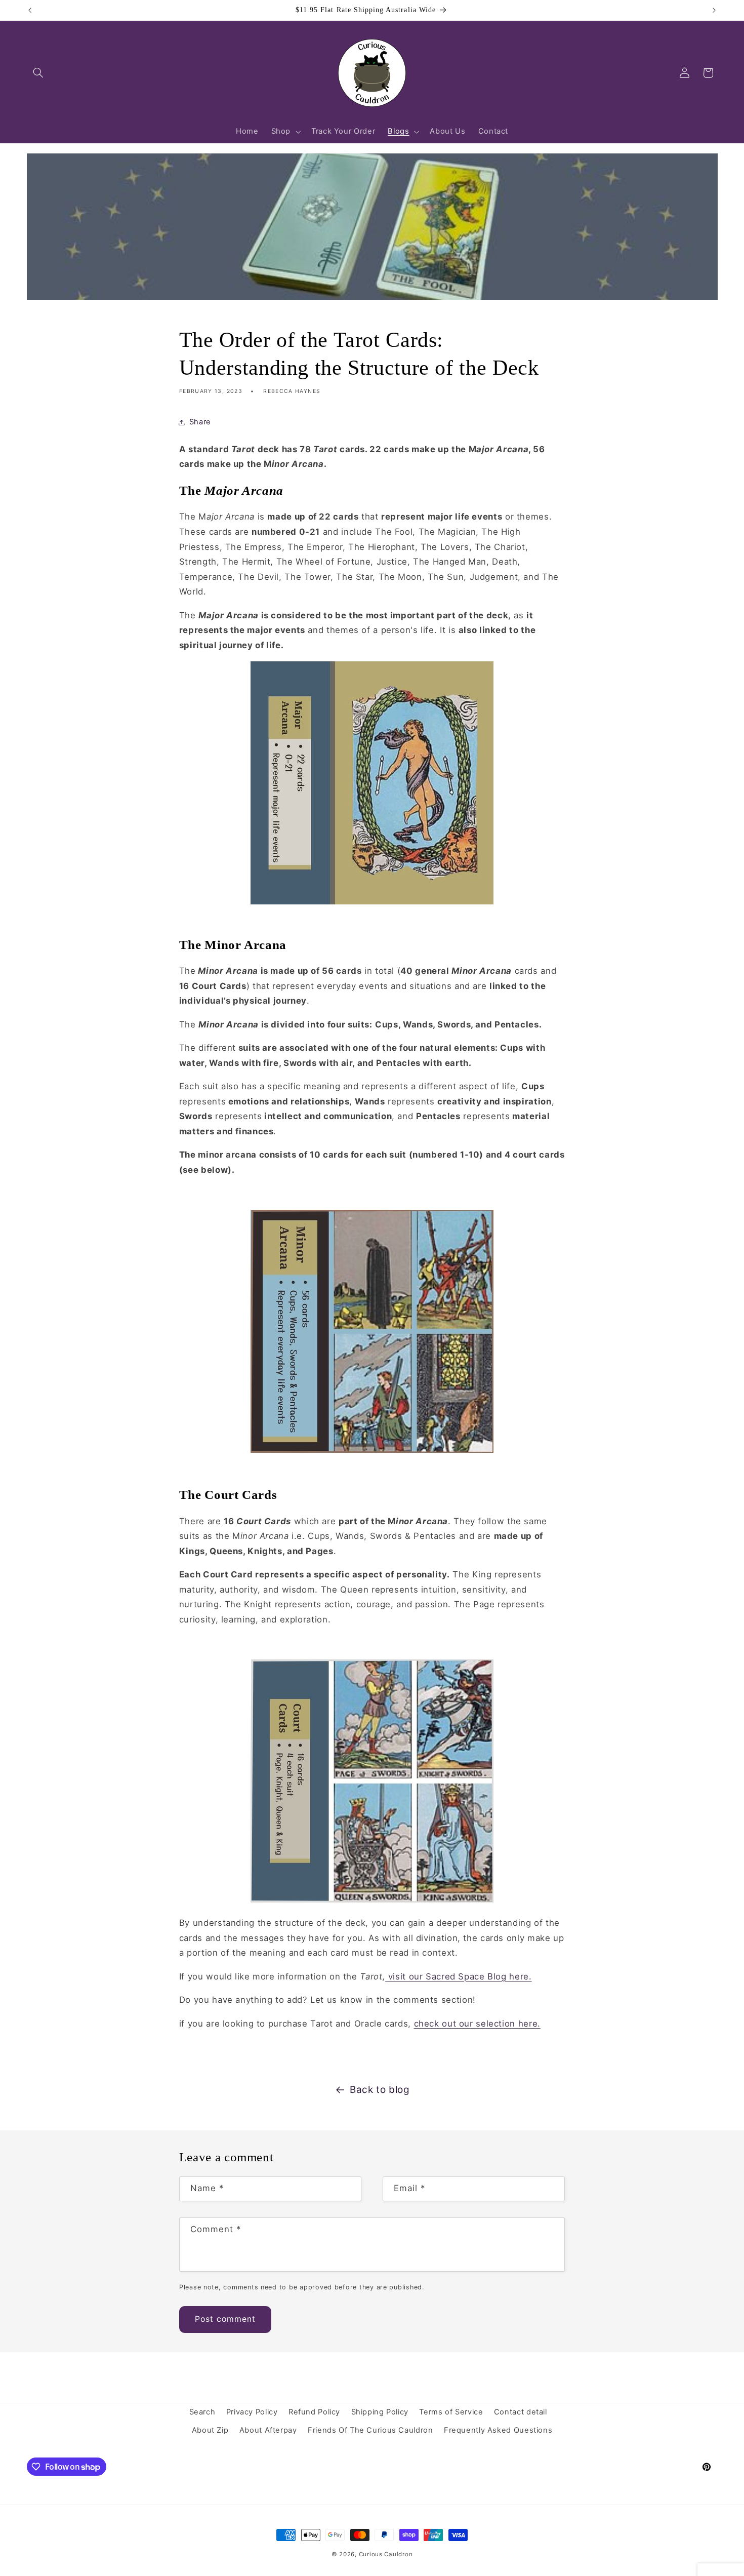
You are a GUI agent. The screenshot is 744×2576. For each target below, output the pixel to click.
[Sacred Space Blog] (387, 1976)
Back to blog (380, 2090)
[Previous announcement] (30, 10)
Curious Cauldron (386, 2554)
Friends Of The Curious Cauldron (370, 2431)
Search (202, 2412)
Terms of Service (451, 2412)
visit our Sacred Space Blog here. (460, 1976)
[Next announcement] (714, 10)
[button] (38, 73)
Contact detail (521, 2412)
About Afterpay (268, 2431)
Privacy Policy (252, 2412)
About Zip (210, 2431)
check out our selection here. (477, 2024)
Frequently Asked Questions (498, 2431)
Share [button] (200, 422)
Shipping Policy (380, 2412)
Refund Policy (314, 2412)
